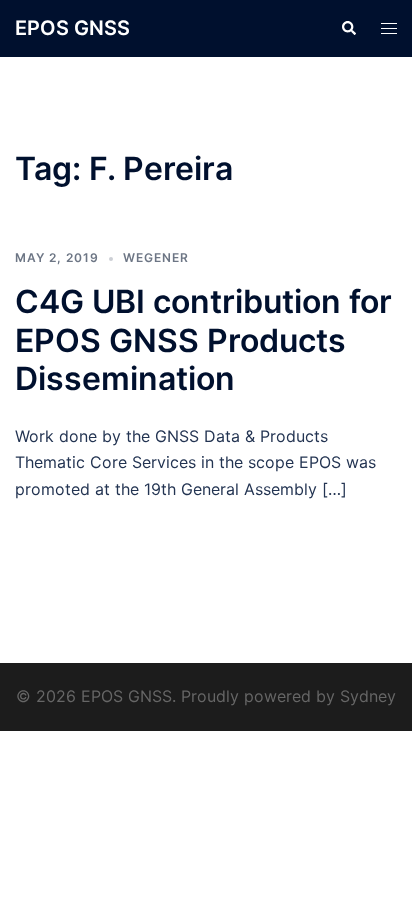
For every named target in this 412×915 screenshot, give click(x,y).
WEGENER (156, 257)
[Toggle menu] (389, 28)
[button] (348, 28)
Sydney (368, 696)
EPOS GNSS (72, 28)
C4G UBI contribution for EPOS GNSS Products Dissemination (203, 340)
